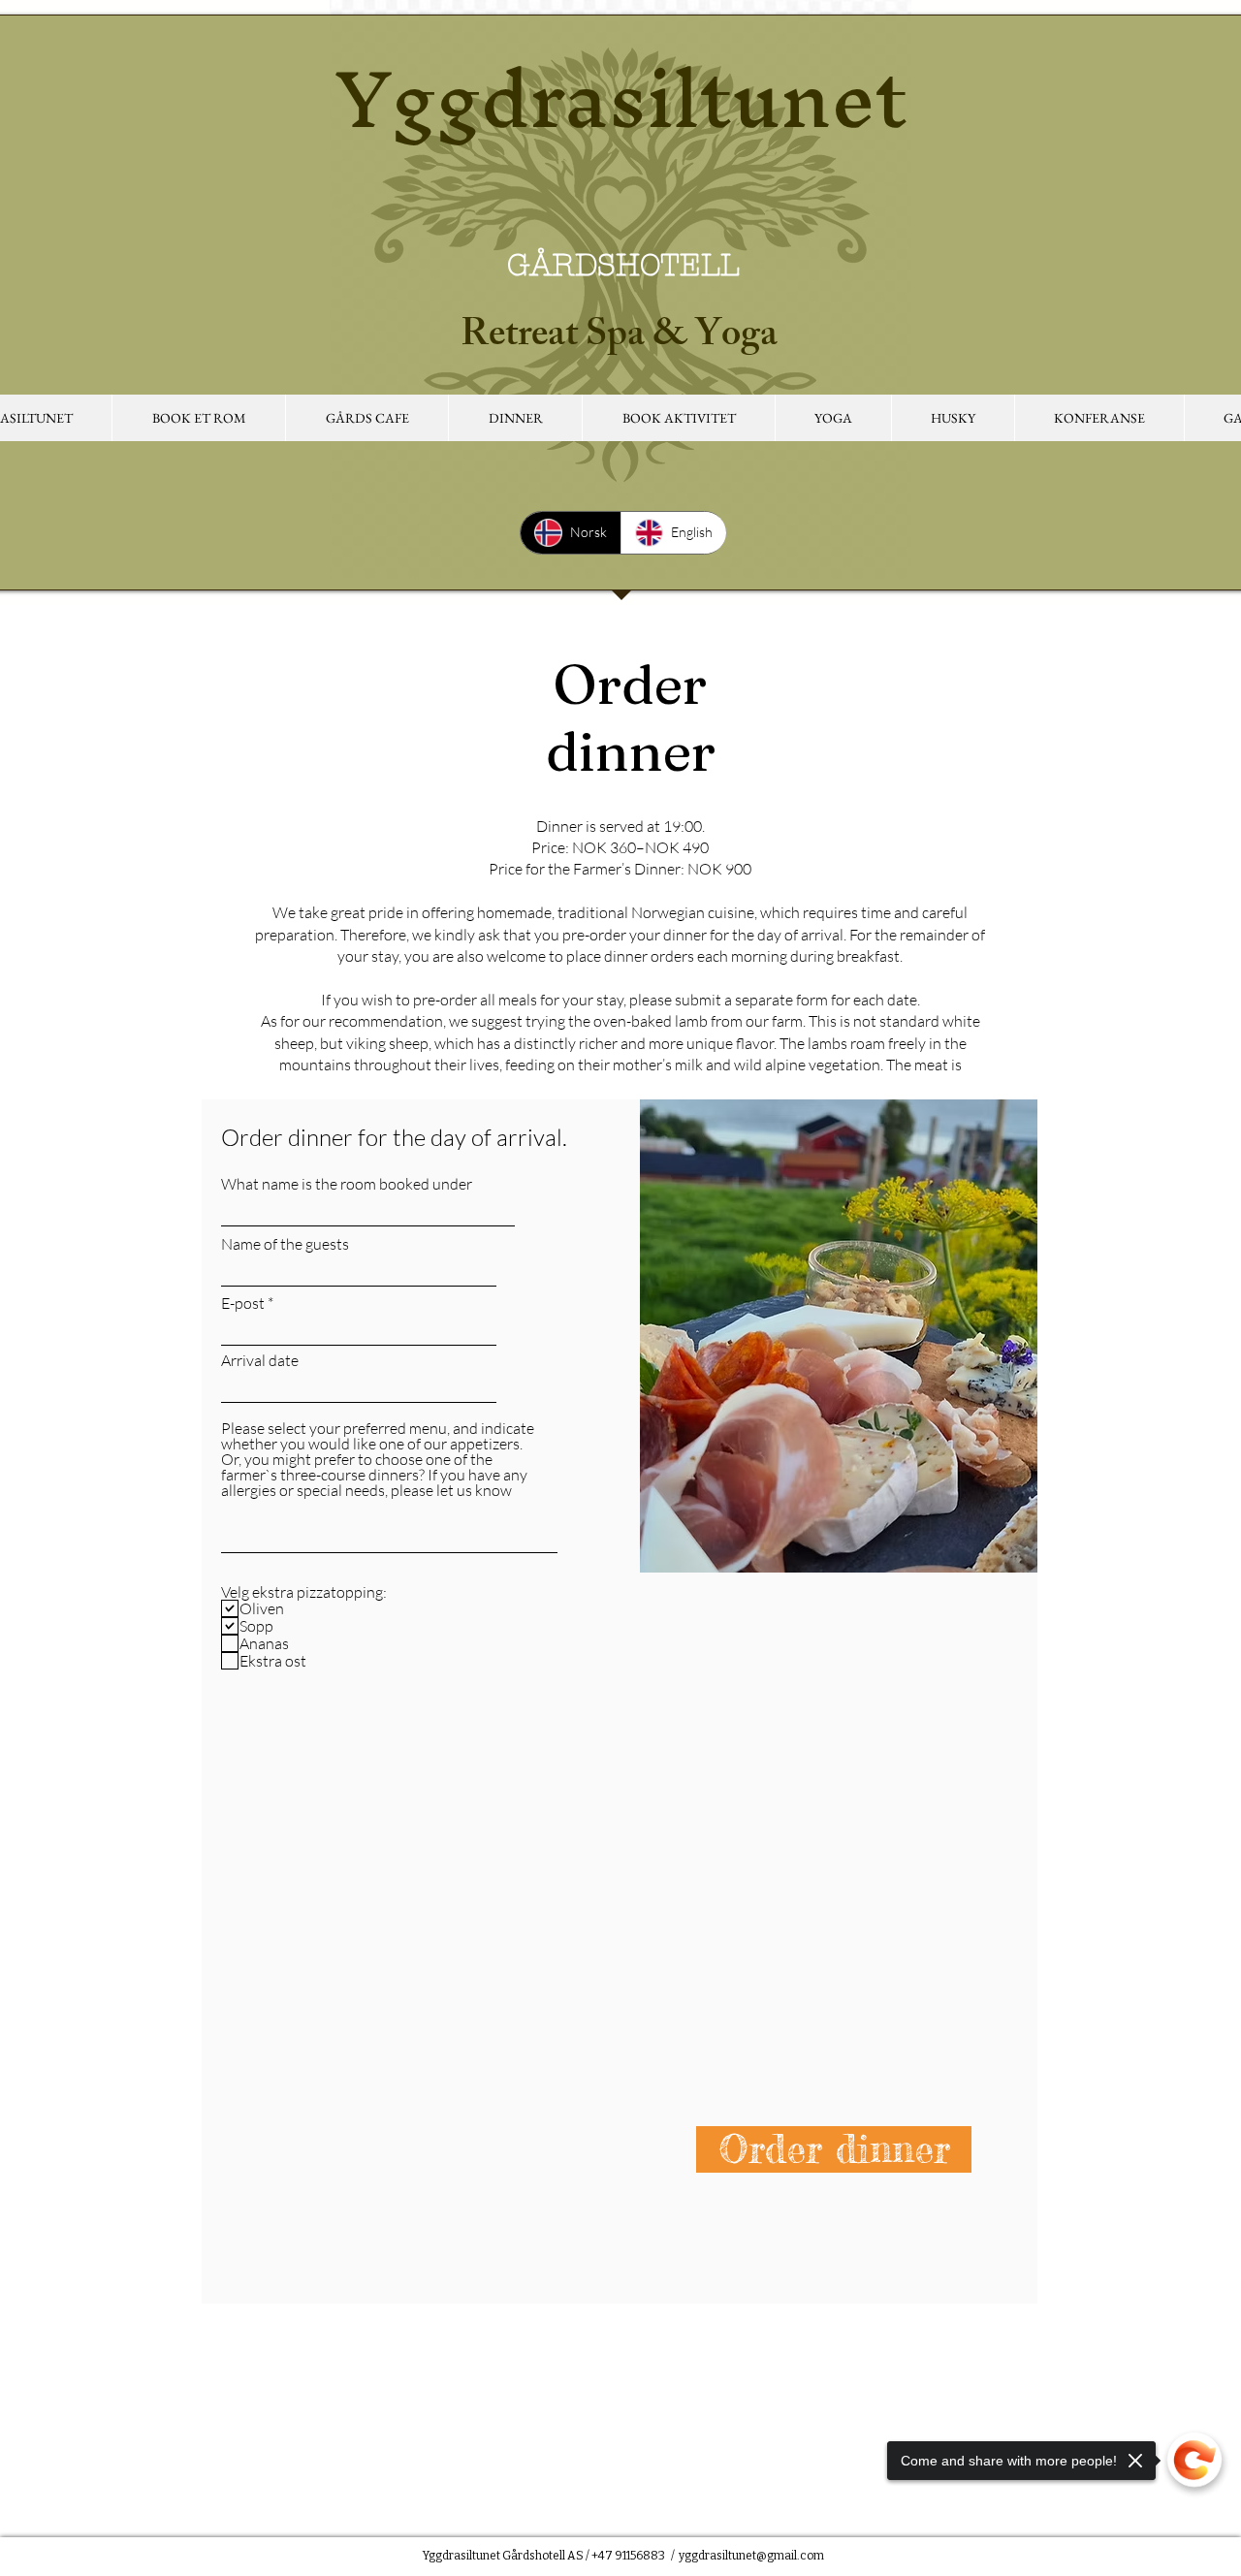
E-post (243, 1303)
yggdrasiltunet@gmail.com (751, 2556)
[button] (366, 418)
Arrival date (260, 1360)
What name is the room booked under (347, 1184)
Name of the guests (285, 1244)
